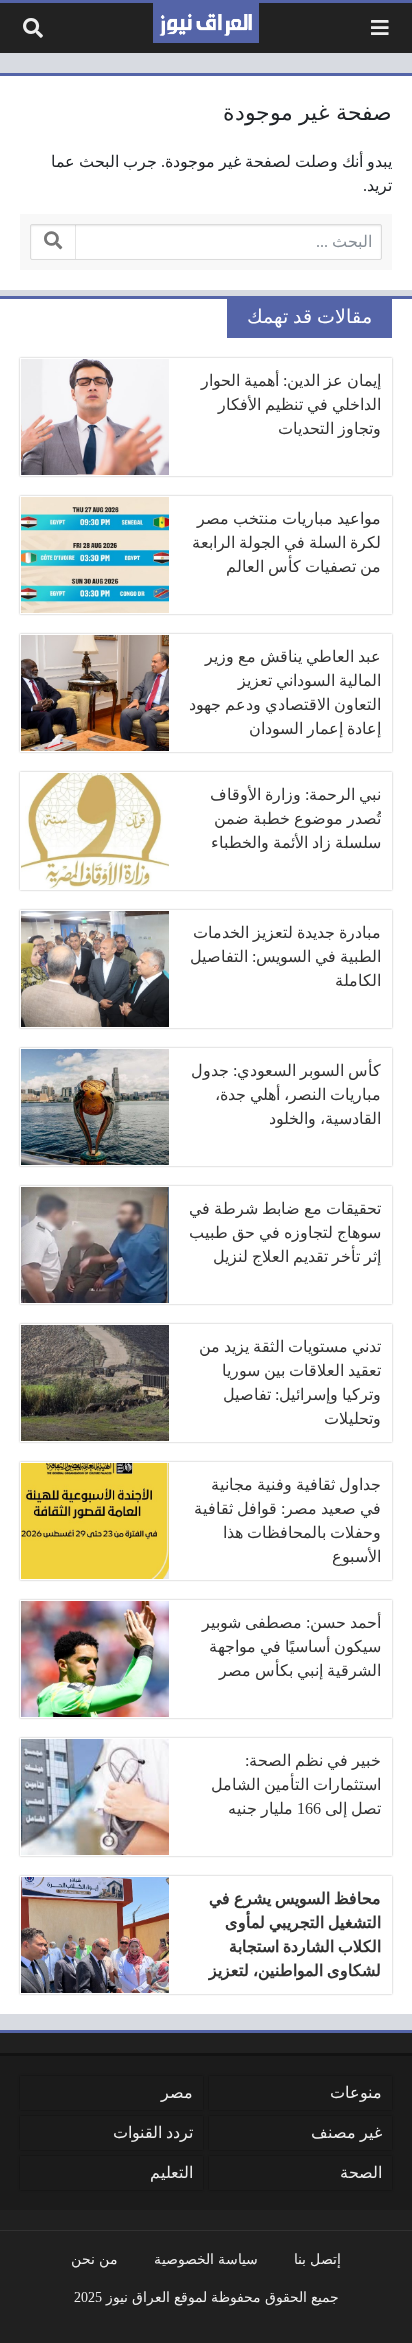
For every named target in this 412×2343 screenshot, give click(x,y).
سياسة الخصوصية (206, 2259)
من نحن (94, 2259)
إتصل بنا (317, 2259)
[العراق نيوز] (206, 23)
